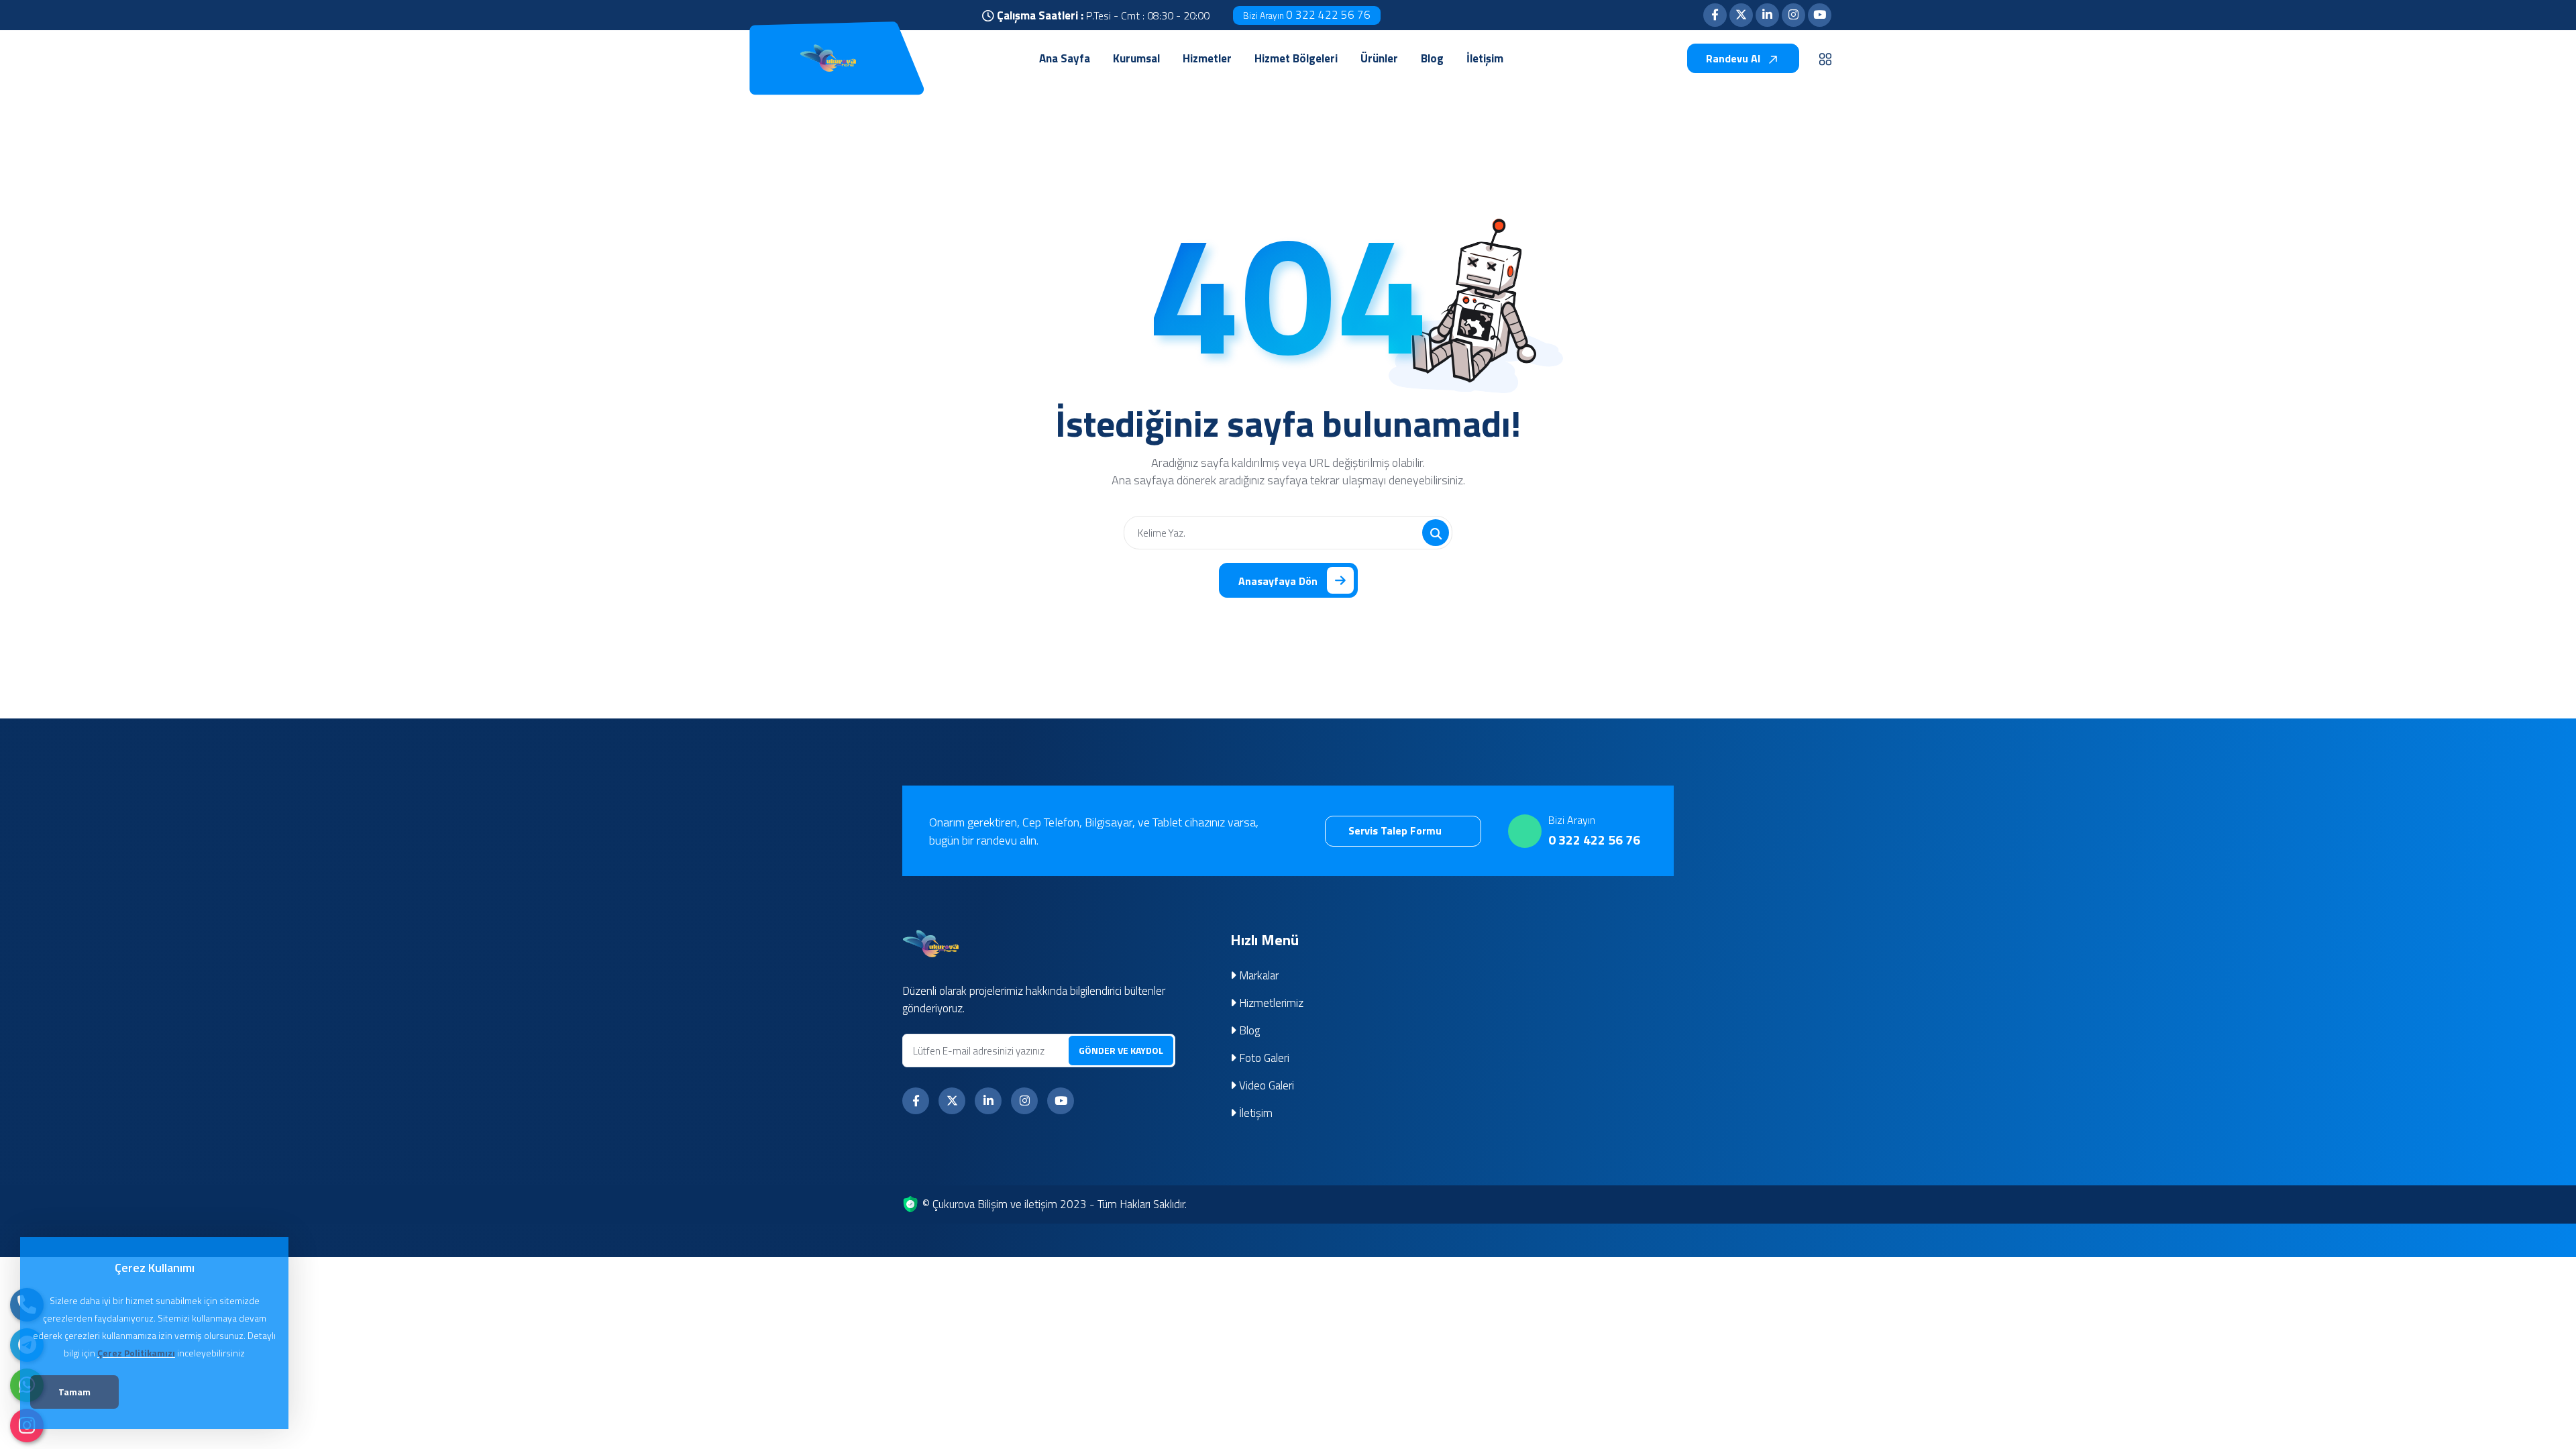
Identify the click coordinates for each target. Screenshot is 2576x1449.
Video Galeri (1265, 1085)
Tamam (74, 1392)
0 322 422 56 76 (1307, 15)
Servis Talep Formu (1396, 830)
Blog (1248, 1030)
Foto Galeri (1263, 1058)
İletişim (1254, 1113)
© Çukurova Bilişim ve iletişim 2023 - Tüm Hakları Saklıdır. (1055, 1204)
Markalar (1257, 975)
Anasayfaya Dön (1278, 581)
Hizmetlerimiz (1270, 1003)
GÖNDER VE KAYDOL (1121, 1050)
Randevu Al (1734, 58)
